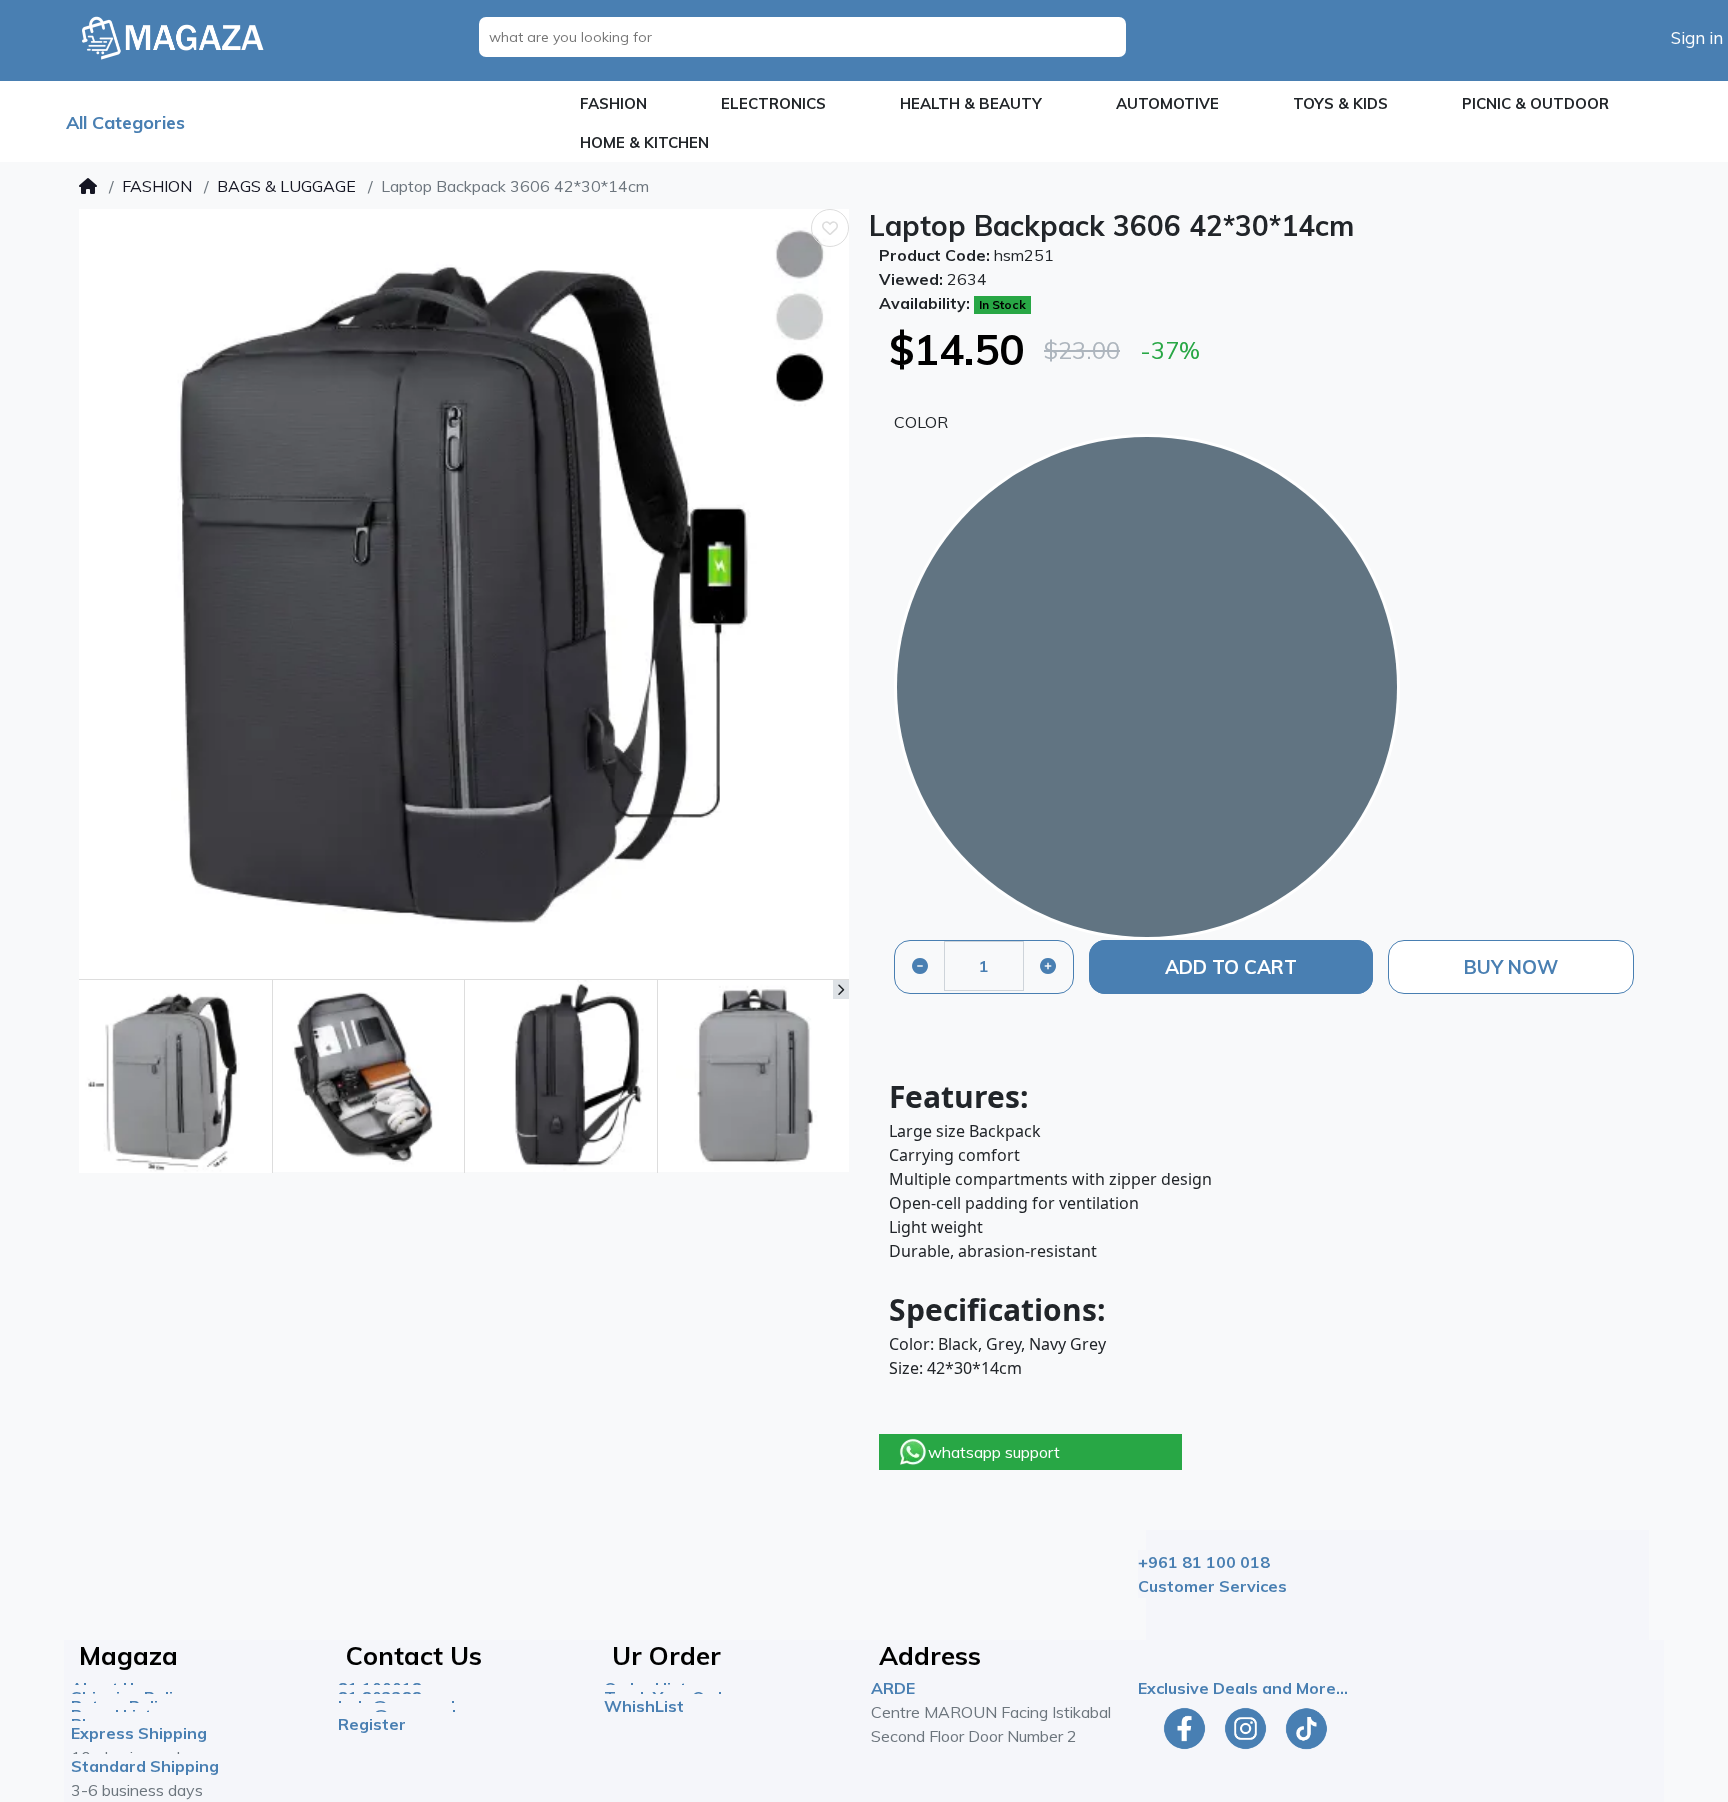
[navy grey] (1147, 687)
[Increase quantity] (1048, 966)
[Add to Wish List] (830, 228)
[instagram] (1245, 1728)
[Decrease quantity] (920, 966)
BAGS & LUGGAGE (286, 186)
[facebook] (1180, 1728)
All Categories (125, 122)
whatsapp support (994, 1452)
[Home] (88, 186)
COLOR (921, 422)
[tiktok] (1310, 1728)
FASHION (159, 186)
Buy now (1511, 967)
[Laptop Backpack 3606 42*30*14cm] (464, 594)
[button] (613, 104)
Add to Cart (1231, 967)
